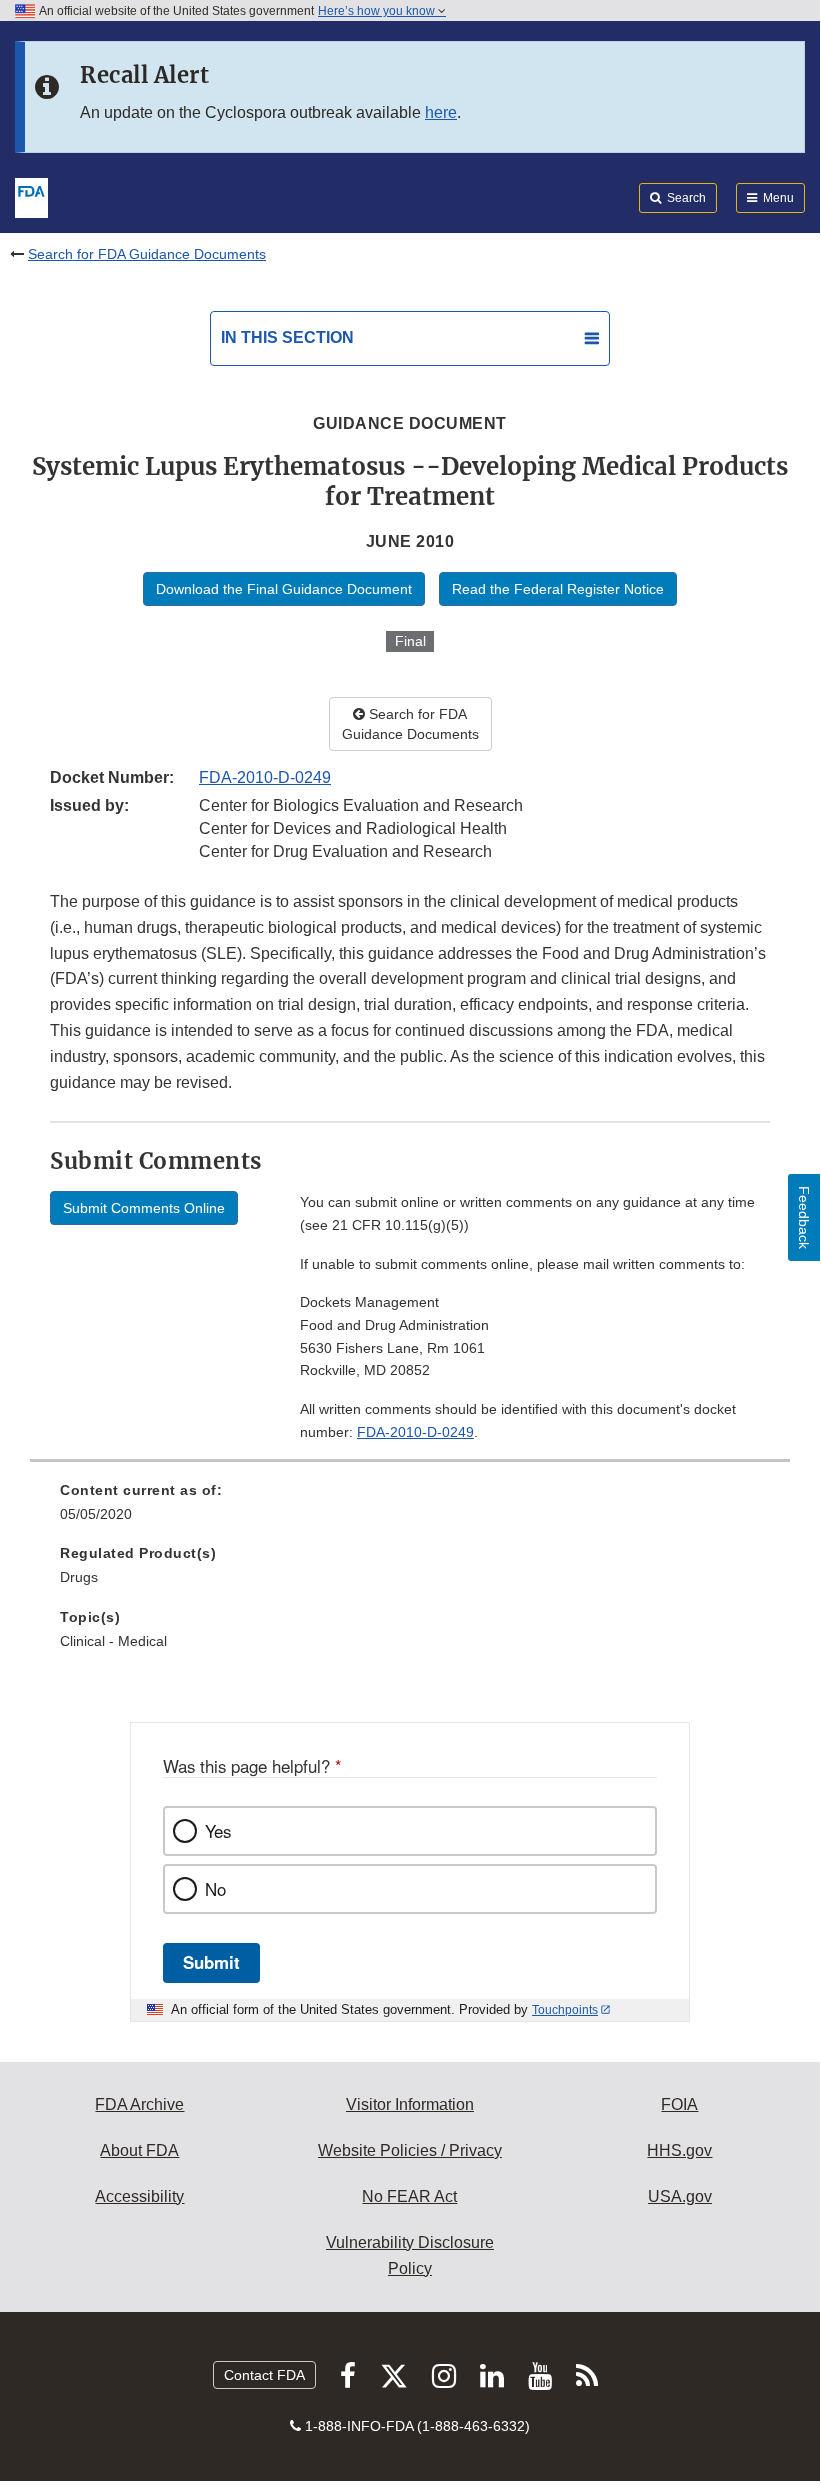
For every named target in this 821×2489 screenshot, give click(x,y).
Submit (211, 1962)
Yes (218, 1831)
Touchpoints (565, 2010)
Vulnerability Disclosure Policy (410, 2255)
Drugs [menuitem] (79, 1577)
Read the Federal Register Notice (558, 589)
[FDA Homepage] (31, 196)
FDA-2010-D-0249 (265, 777)
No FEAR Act (409, 2196)
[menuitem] (410, 1509)
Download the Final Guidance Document (284, 589)
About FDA (139, 2150)
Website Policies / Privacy (410, 2150)
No (215, 1889)
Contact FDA (264, 2375)
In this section (287, 337)
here (441, 112)
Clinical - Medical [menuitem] (113, 1641)
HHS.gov (679, 2150)
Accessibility (139, 2196)
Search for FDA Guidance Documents (147, 254)
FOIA (679, 2104)
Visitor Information (410, 2104)
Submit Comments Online (144, 1208)
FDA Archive (139, 2104)
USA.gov (680, 2196)
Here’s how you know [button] (378, 11)
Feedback (804, 1217)
